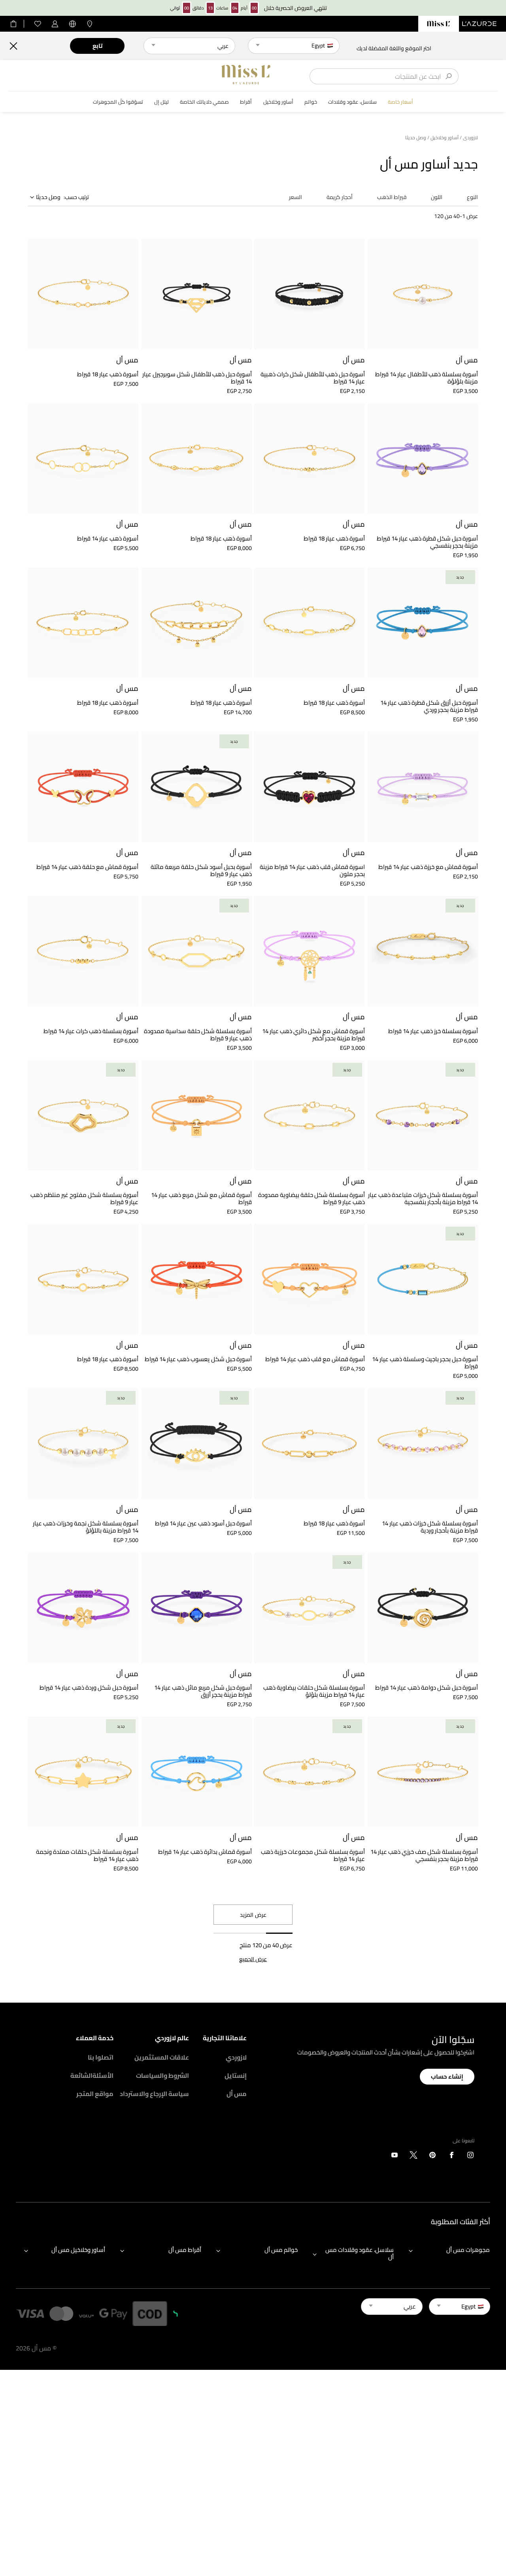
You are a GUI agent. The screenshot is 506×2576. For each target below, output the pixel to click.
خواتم (311, 102)
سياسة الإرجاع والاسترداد (154, 2094)
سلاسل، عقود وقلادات (352, 102)
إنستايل (236, 2075)
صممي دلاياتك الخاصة (204, 102)
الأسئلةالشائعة (92, 2075)
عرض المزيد (253, 1915)
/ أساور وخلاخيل (446, 138)
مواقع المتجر (95, 2094)
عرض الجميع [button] (253, 1959)
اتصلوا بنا (101, 2057)
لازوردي (236, 2057)
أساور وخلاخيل (278, 102)
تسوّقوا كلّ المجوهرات (118, 102)
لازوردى (470, 138)
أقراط (246, 102)
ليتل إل (161, 102)
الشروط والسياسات (162, 2075)
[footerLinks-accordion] (445, 2254)
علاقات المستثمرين (162, 2057)
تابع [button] (97, 46)
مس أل (237, 2094)
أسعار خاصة (400, 102)
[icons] (470, 2157)
